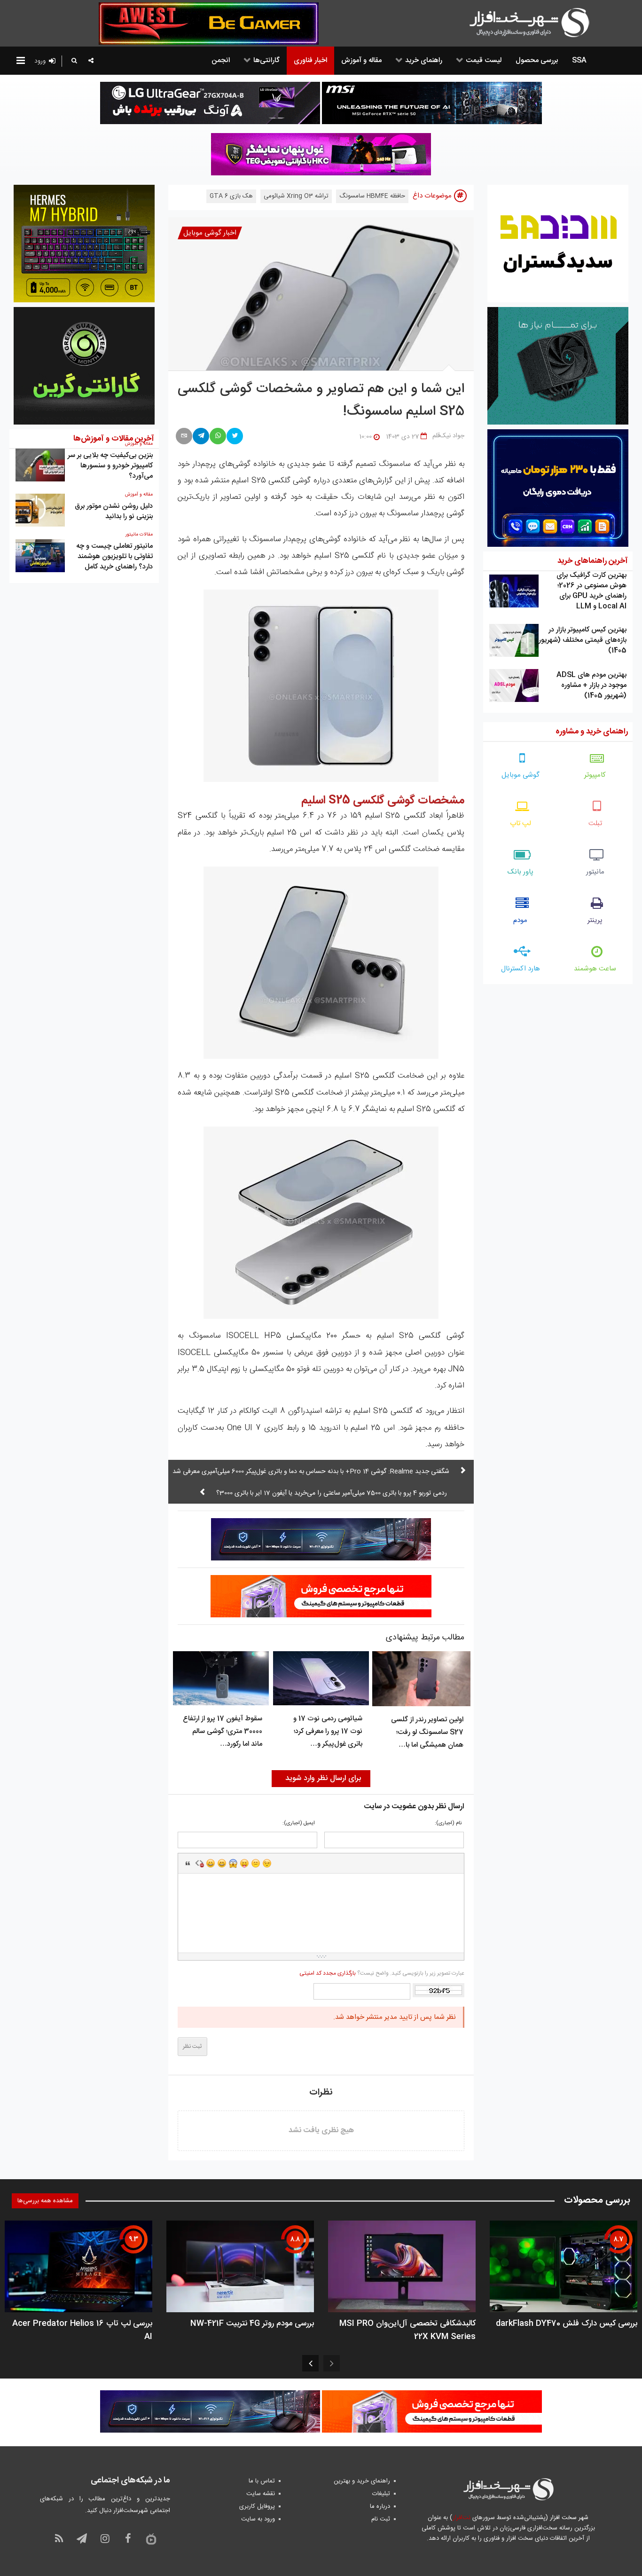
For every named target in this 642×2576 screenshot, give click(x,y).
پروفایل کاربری (257, 2506)
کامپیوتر (595, 775)
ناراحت (256, 1863)
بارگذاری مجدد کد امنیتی (328, 1973)
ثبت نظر (192, 2047)
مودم (520, 920)
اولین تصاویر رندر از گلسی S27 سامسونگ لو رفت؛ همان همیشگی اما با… (427, 1732)
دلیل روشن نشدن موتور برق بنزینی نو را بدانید (114, 511)
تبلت (595, 823)
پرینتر (595, 920)
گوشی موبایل (521, 775)
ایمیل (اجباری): (299, 1824)
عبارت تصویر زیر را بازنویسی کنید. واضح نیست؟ (382, 1973)
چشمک (267, 1863)
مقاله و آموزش (139, 495)
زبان (244, 1863)
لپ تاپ (521, 823)
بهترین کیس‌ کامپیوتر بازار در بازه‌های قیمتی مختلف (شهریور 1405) (583, 640)
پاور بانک (521, 872)
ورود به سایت (258, 2519)
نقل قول (188, 1863)
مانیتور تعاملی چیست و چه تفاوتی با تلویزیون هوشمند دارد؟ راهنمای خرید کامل (114, 556)
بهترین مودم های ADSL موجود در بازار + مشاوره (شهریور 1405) (591, 685)
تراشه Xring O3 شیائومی (296, 196)
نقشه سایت (261, 2494)
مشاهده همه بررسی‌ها (45, 2201)
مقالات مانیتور (139, 535)
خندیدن (211, 1863)
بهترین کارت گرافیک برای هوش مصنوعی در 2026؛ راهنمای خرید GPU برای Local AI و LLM (591, 591)
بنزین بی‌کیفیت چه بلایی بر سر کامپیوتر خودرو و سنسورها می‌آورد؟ (110, 466)
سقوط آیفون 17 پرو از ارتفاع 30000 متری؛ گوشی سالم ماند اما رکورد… (223, 1731)
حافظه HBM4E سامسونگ (372, 196)
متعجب (233, 1863)
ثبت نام (381, 2519)
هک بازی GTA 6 (231, 196)
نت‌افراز (461, 2518)
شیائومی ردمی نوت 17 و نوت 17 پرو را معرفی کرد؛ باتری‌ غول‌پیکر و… (328, 1731)
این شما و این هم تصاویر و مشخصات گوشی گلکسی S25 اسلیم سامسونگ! (321, 401)
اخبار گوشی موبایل (210, 233)
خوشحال (222, 1863)
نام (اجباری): (448, 1824)
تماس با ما (262, 2481)
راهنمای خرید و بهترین (362, 2481)
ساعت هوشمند (595, 969)
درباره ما (380, 2506)
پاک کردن (199, 1863)
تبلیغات (381, 2494)
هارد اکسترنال (521, 969)
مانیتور (595, 872)
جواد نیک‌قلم (448, 436)
